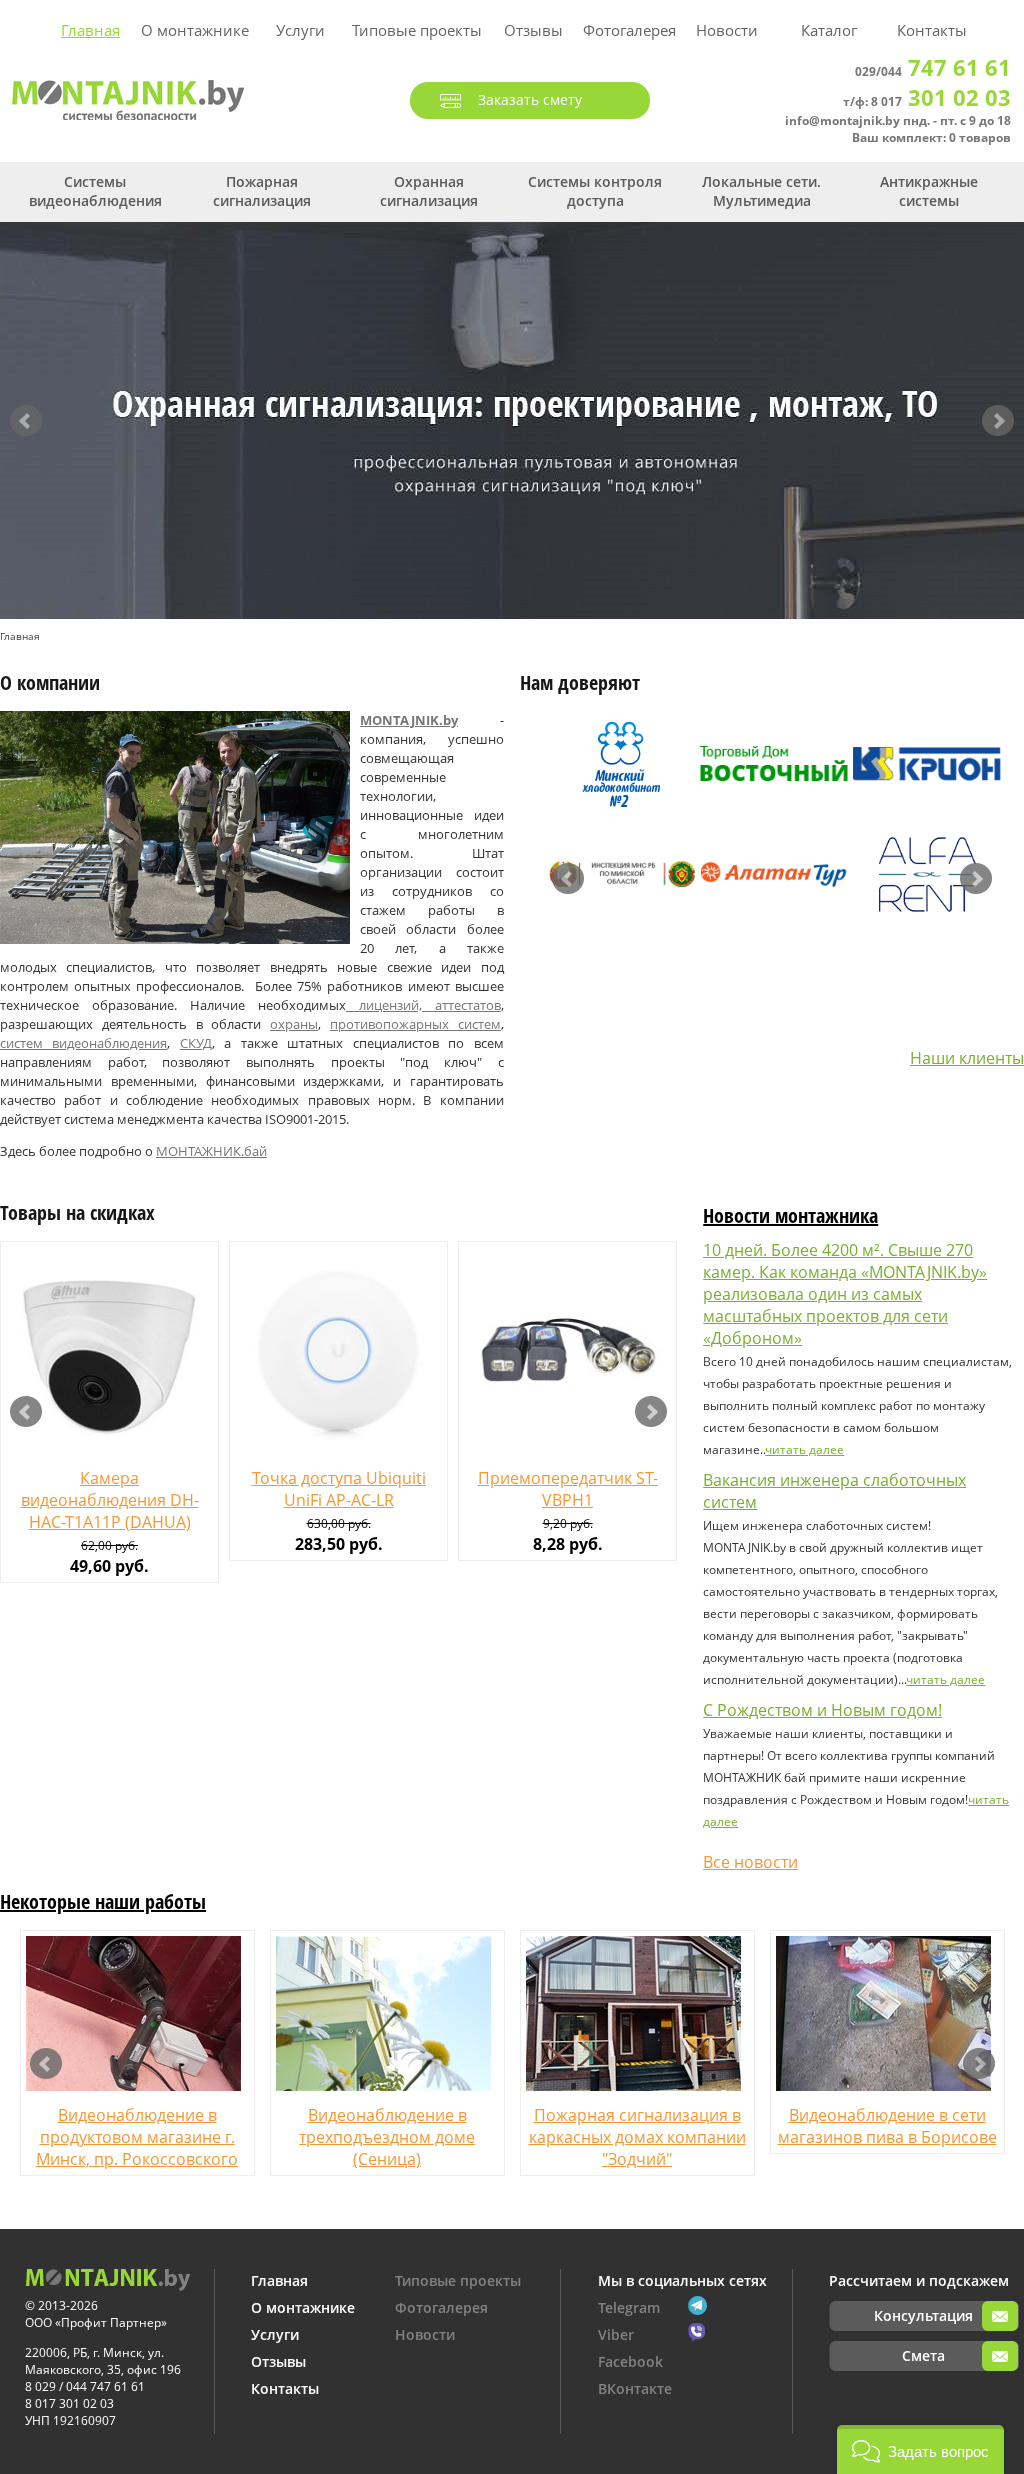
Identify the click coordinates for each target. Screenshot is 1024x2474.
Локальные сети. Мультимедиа (761, 191)
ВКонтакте (635, 2388)
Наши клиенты (967, 1058)
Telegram (629, 2307)
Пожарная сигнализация (262, 191)
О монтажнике (195, 30)
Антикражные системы (929, 191)
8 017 (941, 101)
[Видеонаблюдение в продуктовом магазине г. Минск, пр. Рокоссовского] (137, 2013)
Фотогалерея (629, 30)
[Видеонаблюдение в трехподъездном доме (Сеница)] (387, 2013)
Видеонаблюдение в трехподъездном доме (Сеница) (387, 2137)
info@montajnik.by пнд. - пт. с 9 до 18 (898, 120)
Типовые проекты (417, 30)
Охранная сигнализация (429, 191)
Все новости (750, 1862)
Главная (90, 30)
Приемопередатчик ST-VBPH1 (568, 1489)
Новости (727, 30)
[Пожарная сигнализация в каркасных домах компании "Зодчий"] (637, 2013)
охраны (294, 1024)
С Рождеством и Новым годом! (822, 1710)
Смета (923, 2355)
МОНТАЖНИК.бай (211, 1151)
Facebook (630, 2361)
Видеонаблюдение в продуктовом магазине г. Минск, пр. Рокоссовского (137, 2137)
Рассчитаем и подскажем (919, 2280)
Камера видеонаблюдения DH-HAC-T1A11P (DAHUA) (110, 1500)
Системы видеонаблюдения (95, 191)
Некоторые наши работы (103, 1901)
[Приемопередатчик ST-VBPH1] (567, 1350)
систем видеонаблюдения (83, 1043)
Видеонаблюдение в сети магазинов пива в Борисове (887, 2126)
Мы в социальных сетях (682, 2280)
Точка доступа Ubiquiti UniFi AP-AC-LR (339, 1489)
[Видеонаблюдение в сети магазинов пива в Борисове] (887, 2013)
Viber (616, 2334)
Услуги (300, 30)
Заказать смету (530, 99)
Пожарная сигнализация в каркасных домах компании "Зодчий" (637, 2137)
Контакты (932, 30)
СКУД (196, 1043)
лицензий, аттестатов (423, 1005)
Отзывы (533, 30)
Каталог (829, 30)
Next (998, 421)
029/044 (933, 71)
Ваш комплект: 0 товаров (931, 137)
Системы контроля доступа (595, 191)
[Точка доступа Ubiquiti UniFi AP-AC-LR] (338, 1350)
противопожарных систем (415, 1024)
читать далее (804, 1449)
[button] (920, 2449)
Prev (26, 421)
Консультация (923, 2315)
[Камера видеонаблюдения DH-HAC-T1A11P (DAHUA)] (109, 1350)
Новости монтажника (790, 1215)
